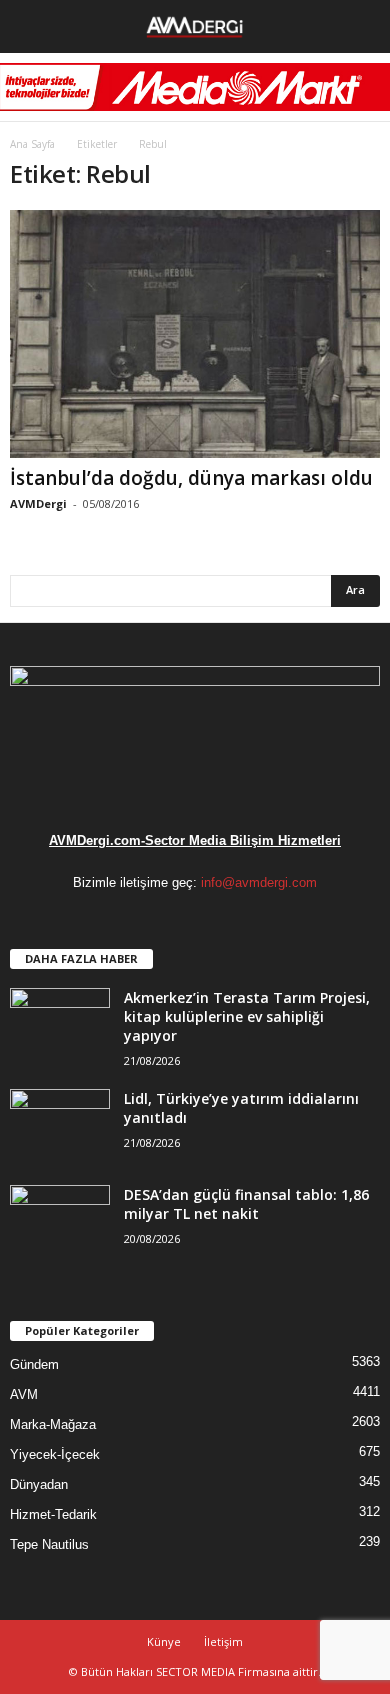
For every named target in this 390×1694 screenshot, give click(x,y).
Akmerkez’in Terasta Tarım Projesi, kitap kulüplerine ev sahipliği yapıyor (247, 1016)
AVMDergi (38, 503)
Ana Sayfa (32, 144)
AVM (24, 1394)
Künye (164, 1641)
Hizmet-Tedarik (53, 1514)
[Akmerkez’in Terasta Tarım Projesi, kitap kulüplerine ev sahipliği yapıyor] (60, 1025)
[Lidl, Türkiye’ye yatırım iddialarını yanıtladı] (60, 1126)
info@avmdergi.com (259, 882)
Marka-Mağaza (53, 1424)
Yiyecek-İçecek (55, 1454)
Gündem (34, 1364)
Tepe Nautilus (49, 1544)
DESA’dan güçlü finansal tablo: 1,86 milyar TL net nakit (246, 1204)
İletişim (223, 1641)
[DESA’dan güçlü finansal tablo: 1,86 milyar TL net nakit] (60, 1222)
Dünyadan (39, 1484)
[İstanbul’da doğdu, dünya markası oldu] (195, 333)
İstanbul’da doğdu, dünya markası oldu (191, 478)
